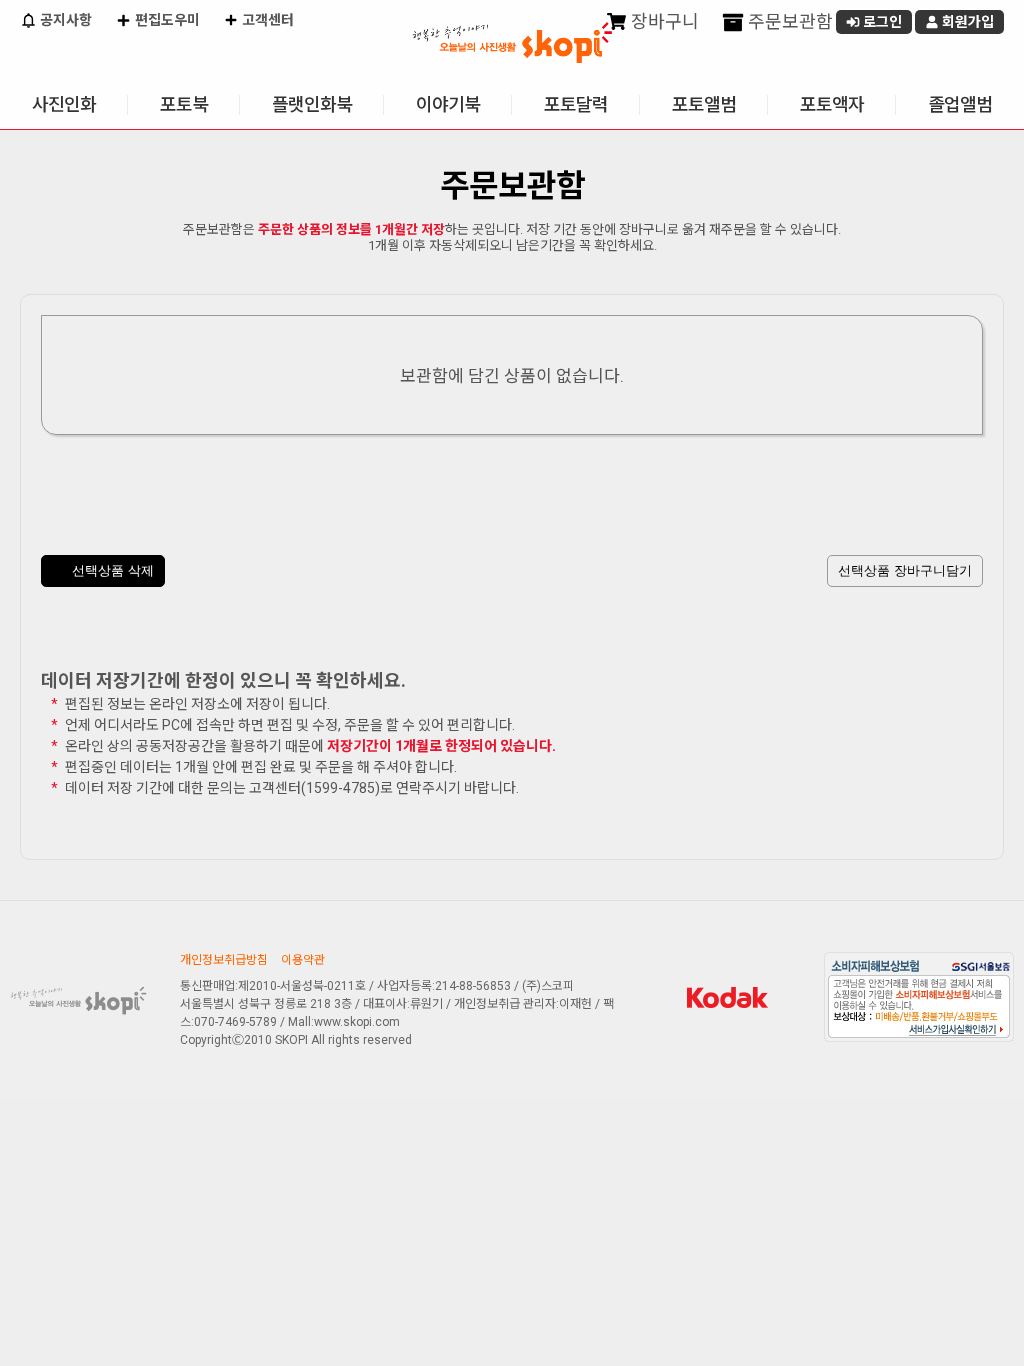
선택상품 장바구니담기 (905, 570)
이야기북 (448, 104)
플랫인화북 (312, 104)
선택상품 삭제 (111, 570)
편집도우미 (166, 20)
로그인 (881, 22)
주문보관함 (788, 21)
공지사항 (64, 20)
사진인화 (64, 104)
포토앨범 (704, 104)
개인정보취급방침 (224, 960)
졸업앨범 (960, 104)
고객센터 (266, 20)
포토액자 (832, 104)
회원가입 (966, 22)
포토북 (184, 104)
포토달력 (576, 104)
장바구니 (663, 21)
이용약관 (303, 960)
